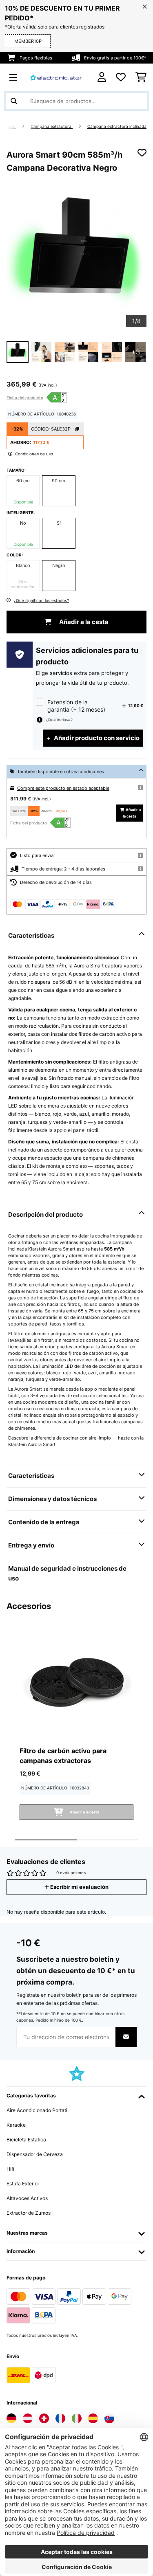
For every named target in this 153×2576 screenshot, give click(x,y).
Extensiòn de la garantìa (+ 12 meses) (76, 706)
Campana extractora (52, 126)
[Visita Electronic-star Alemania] (11, 2418)
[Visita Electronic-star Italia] (77, 2418)
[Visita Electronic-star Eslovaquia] (109, 2418)
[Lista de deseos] (121, 77)
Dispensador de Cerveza (35, 2154)
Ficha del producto (25, 398)
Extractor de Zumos (29, 2213)
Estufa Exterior (23, 2184)
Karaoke (16, 2125)
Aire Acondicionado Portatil (38, 2110)
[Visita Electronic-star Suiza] (44, 2418)
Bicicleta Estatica (26, 2140)
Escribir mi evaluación (79, 1887)
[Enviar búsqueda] (14, 101)
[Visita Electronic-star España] (93, 2418)
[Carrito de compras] (141, 77)
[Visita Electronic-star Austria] (28, 2418)
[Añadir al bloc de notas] (142, 153)
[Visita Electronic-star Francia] (60, 2418)
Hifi (10, 2169)
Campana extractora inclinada (117, 126)
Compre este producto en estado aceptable (63, 788)
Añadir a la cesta (83, 622)
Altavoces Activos (27, 2198)
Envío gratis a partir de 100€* (115, 58)
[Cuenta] (102, 77)
